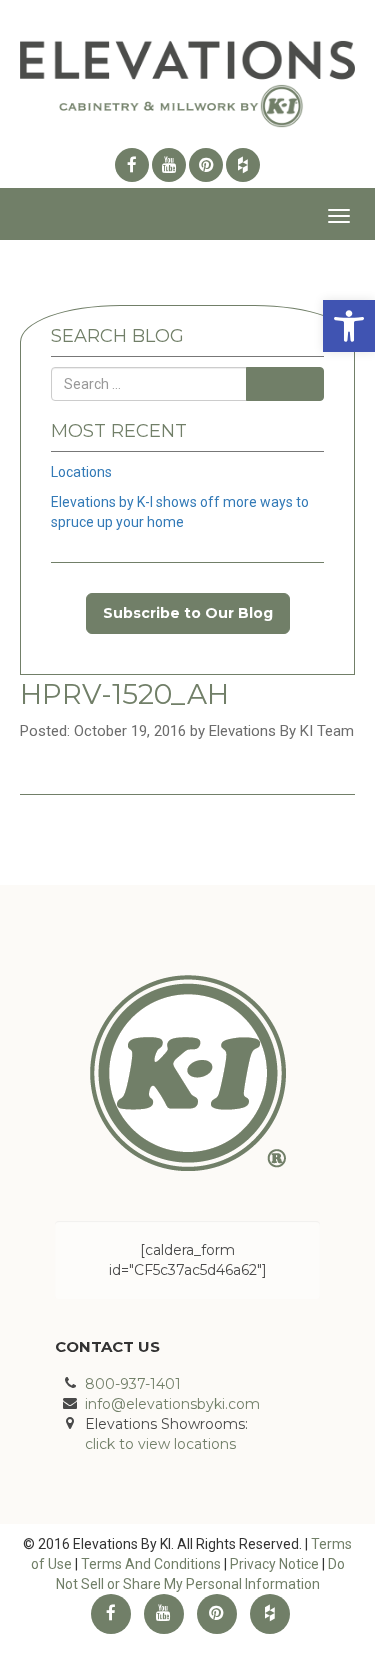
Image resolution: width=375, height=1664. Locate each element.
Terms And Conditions (151, 1564)
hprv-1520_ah (124, 694)
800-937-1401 (133, 1384)
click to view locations (160, 1444)
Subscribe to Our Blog (188, 613)
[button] (349, 326)
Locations (81, 472)
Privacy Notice (274, 1564)
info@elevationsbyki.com (172, 1404)
